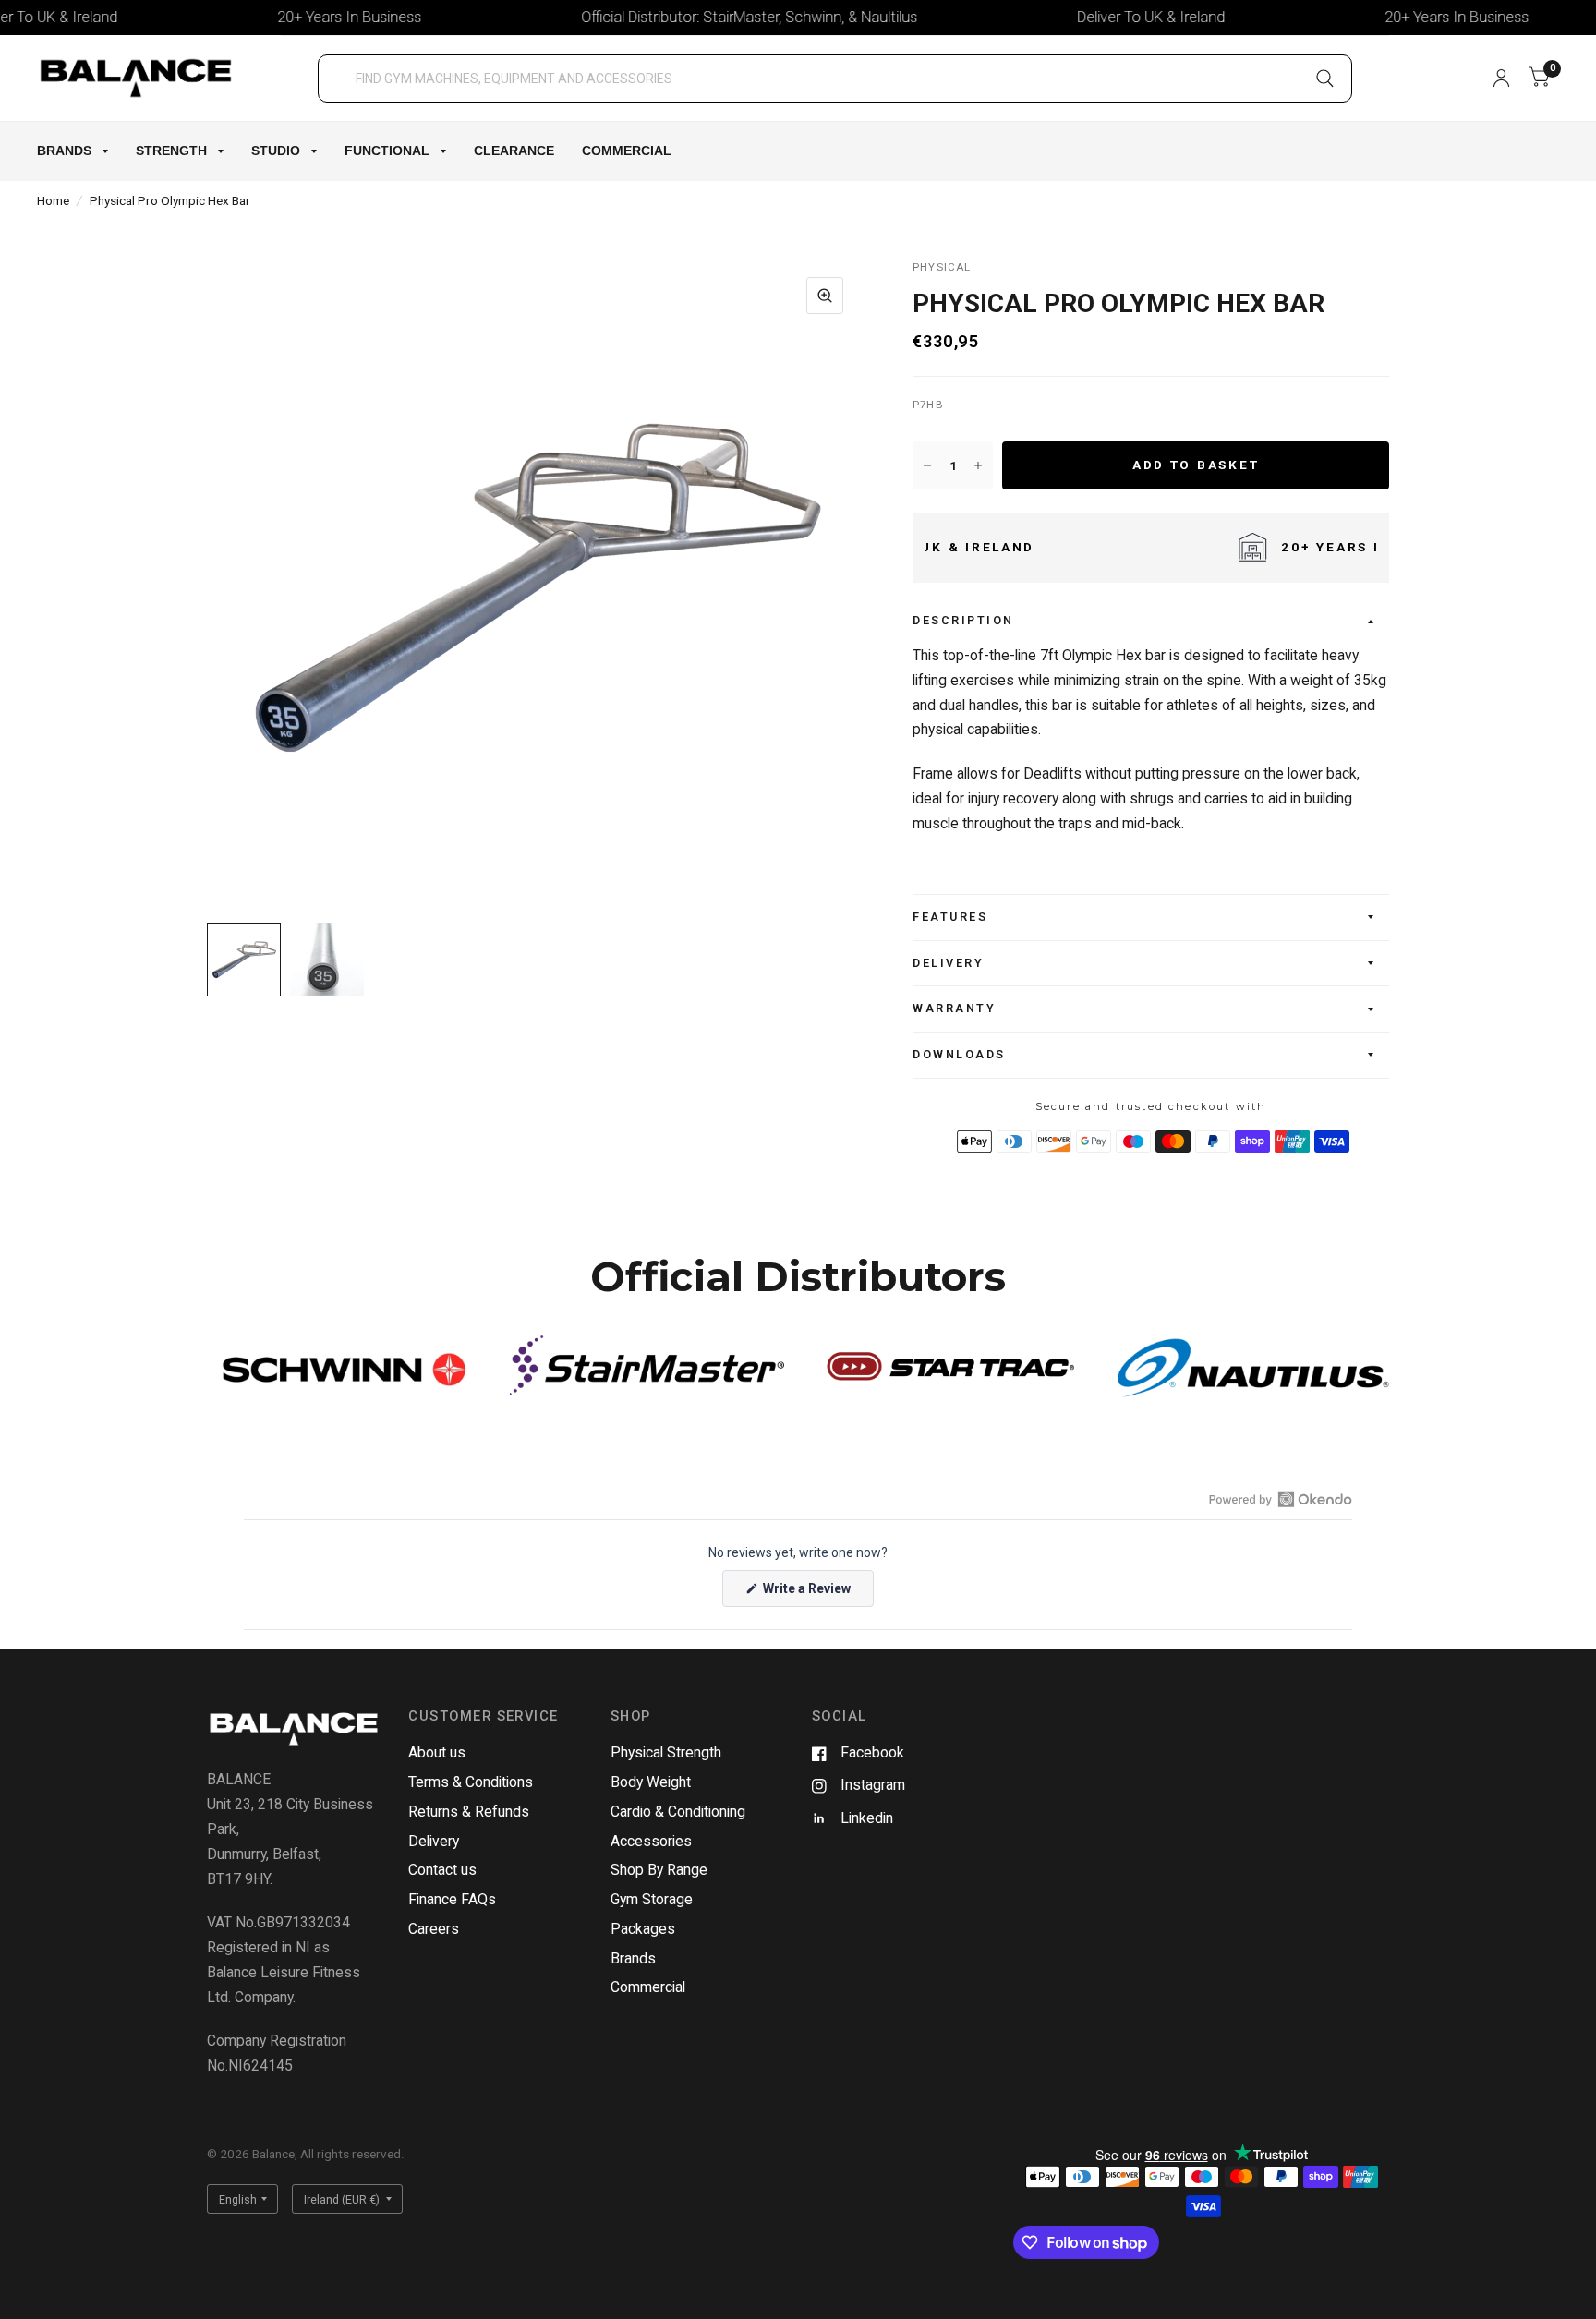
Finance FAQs (452, 1899)
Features (950, 917)
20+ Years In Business (292, 17)
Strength (171, 151)
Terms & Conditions (471, 1782)
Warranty (954, 1008)
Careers (434, 1929)
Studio (276, 151)
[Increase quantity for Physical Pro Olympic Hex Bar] (978, 465)
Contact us (442, 1870)
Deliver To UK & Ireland (1094, 17)
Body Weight (651, 1782)
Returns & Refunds (469, 1812)
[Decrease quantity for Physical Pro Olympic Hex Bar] (927, 465)
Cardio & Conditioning (678, 1812)
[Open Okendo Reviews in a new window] (1281, 1499)
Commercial (627, 151)
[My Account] (1501, 78)
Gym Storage (652, 1899)
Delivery (948, 963)
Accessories (651, 1841)
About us (437, 1752)
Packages (643, 1929)
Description (963, 620)
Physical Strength (666, 1752)
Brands (64, 151)
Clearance (514, 151)
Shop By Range (659, 1870)
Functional (387, 151)
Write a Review (810, 1594)
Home (53, 200)
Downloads (959, 1054)
